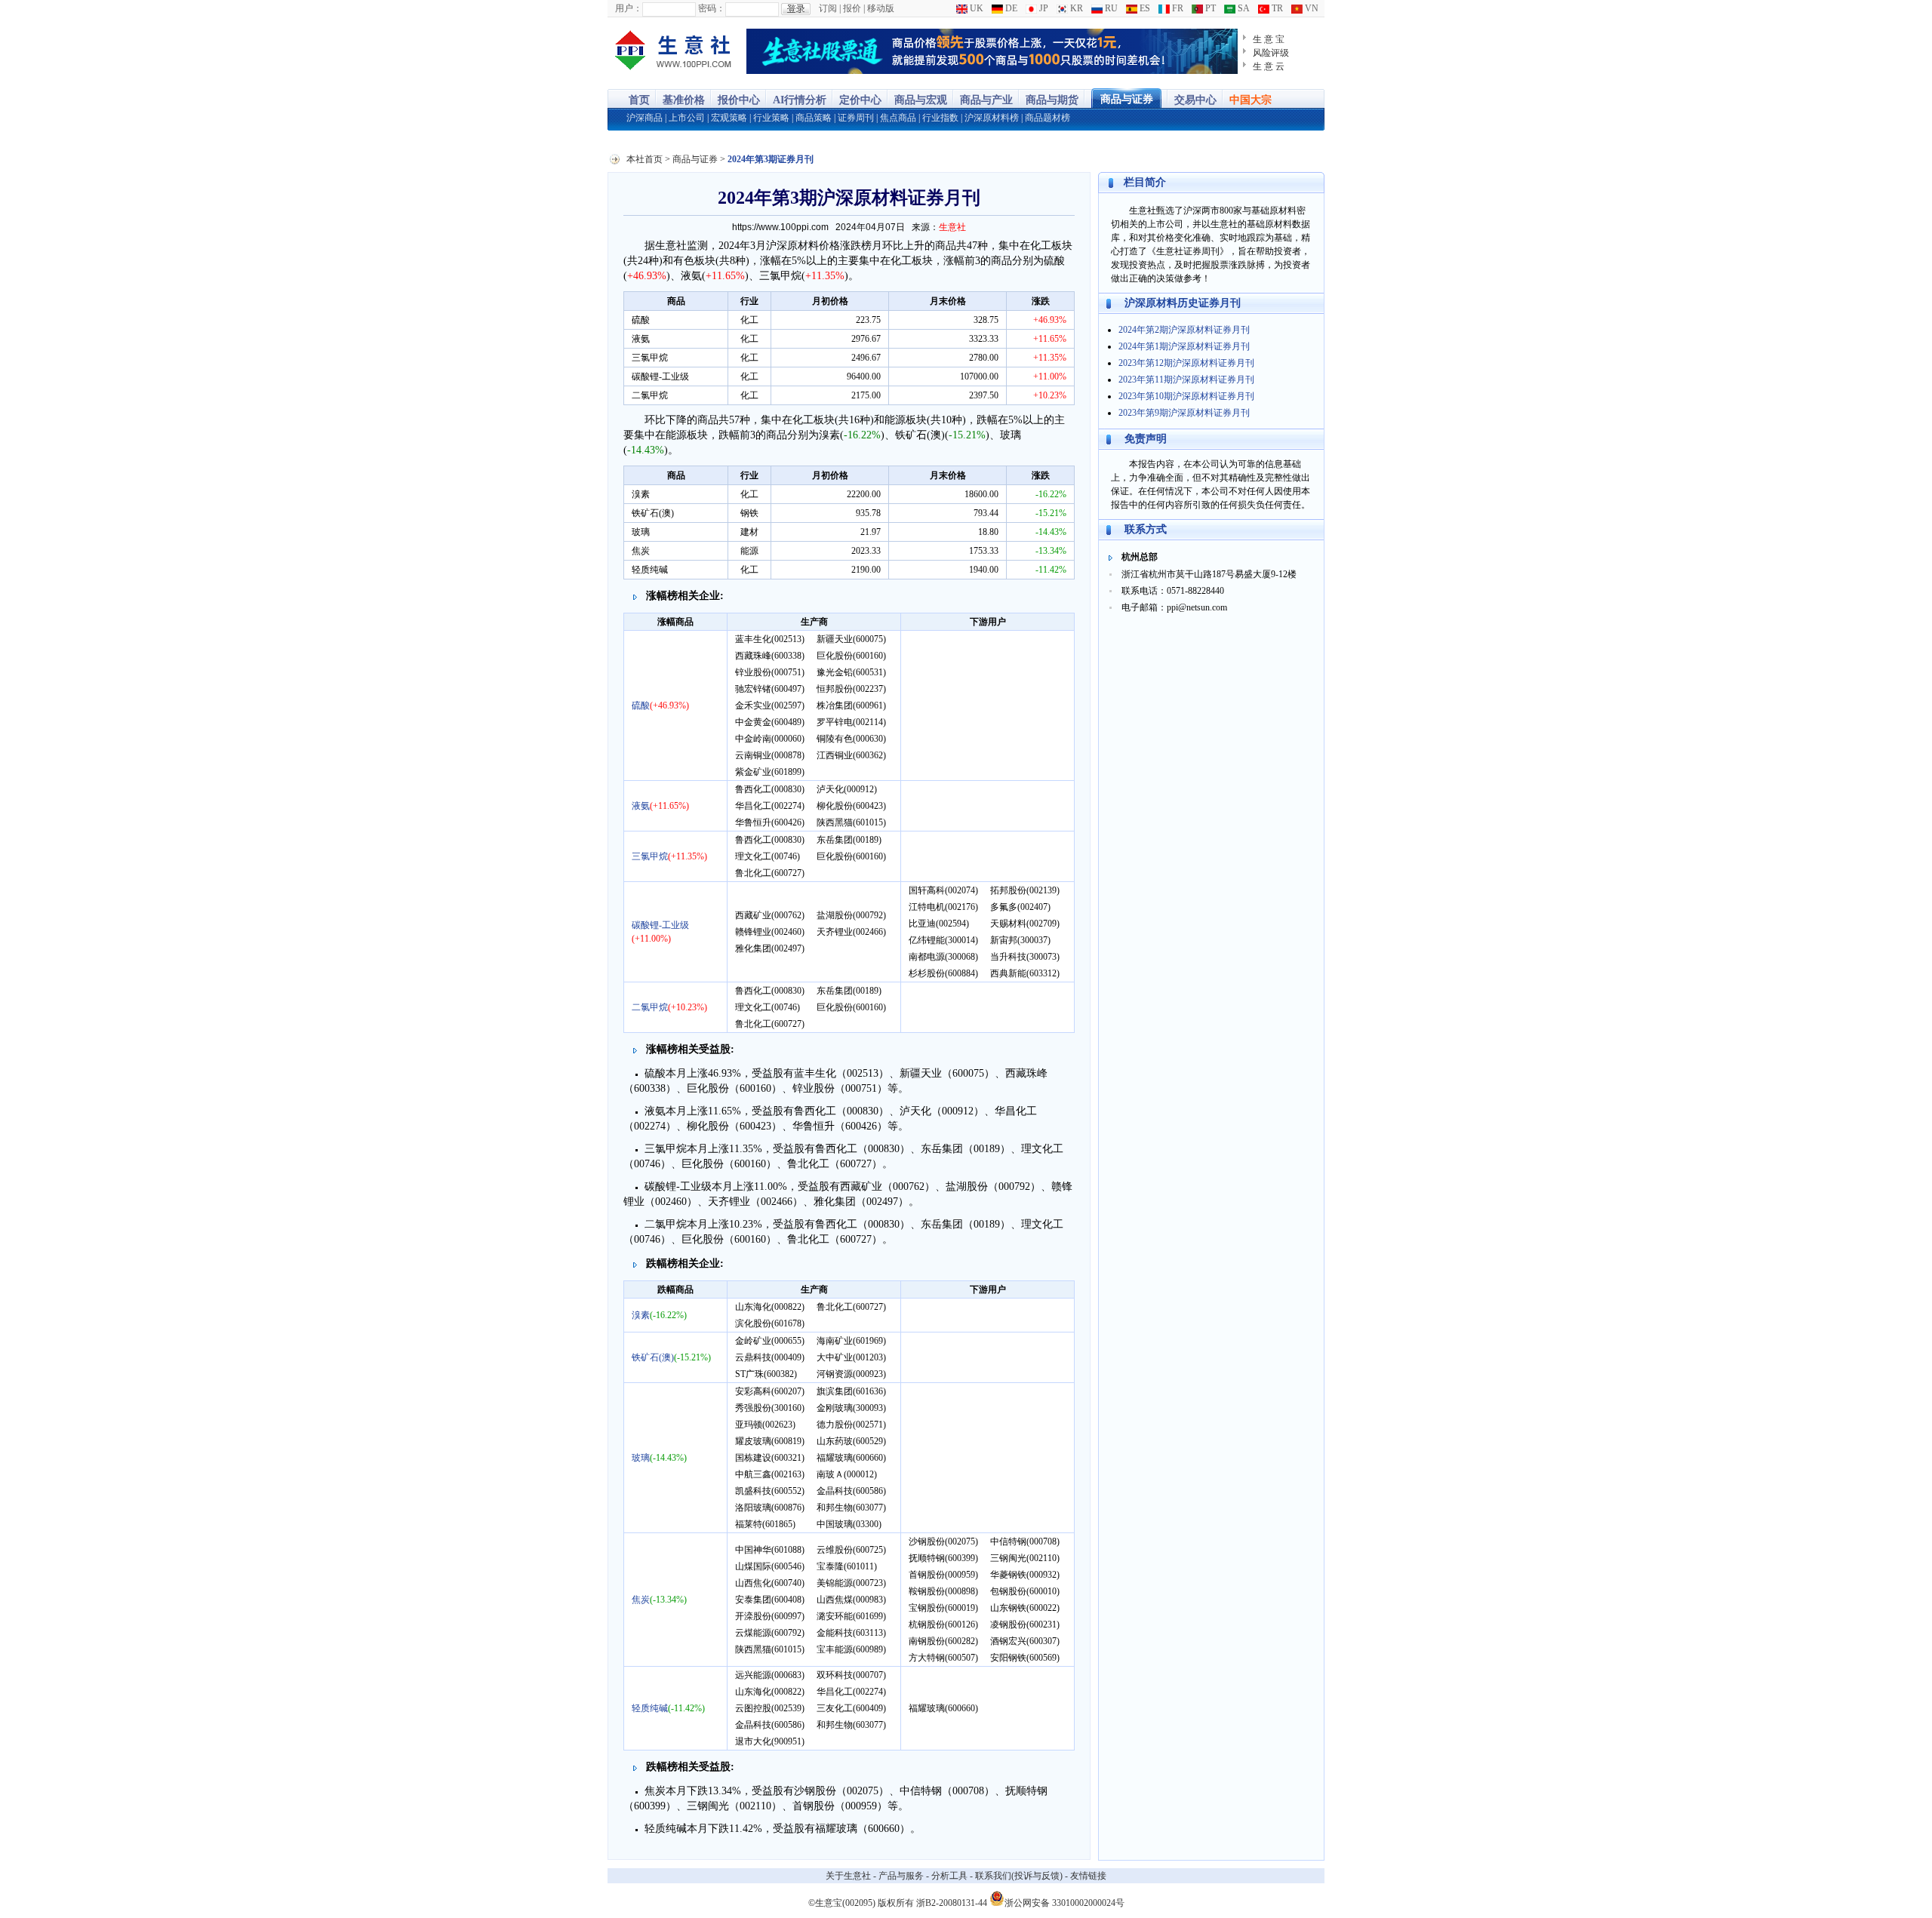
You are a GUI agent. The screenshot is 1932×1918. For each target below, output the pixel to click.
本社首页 (645, 159)
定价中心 (860, 100)
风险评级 (1271, 53)
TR (1276, 8)
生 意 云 (1269, 66)
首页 (639, 100)
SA (1243, 8)
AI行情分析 (800, 100)
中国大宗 (1251, 100)
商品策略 (814, 118)
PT (1209, 8)
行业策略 (771, 118)
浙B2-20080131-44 (952, 1903)
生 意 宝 (1269, 39)
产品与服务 (901, 1876)
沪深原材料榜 (992, 118)
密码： (712, 8)
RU (1110, 8)
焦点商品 (898, 118)
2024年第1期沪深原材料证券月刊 (1184, 346)
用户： (629, 8)
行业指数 (940, 118)
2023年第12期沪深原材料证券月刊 (1186, 363)
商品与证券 (1127, 99)
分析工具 (949, 1876)
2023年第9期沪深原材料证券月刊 (1184, 413)
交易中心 (1195, 100)
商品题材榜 (1048, 118)
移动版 (881, 8)
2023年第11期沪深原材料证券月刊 (1186, 380)
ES (1144, 8)
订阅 (828, 8)
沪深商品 (645, 118)
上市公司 (687, 118)
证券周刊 (856, 118)
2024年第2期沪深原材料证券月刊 (1184, 330)
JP (1043, 8)
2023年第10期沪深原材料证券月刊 (1186, 396)
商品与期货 (1052, 100)
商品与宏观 (921, 100)
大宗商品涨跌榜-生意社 (674, 51)
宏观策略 (729, 118)
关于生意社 (848, 1876)
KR (1075, 8)
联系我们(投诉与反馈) (1019, 1876)
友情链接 (1088, 1876)
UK (975, 8)
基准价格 (684, 100)
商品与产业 (986, 100)
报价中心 (739, 100)
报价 (852, 8)
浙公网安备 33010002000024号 (1064, 1902)
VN (1311, 8)
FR (1177, 8)
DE (1010, 8)
